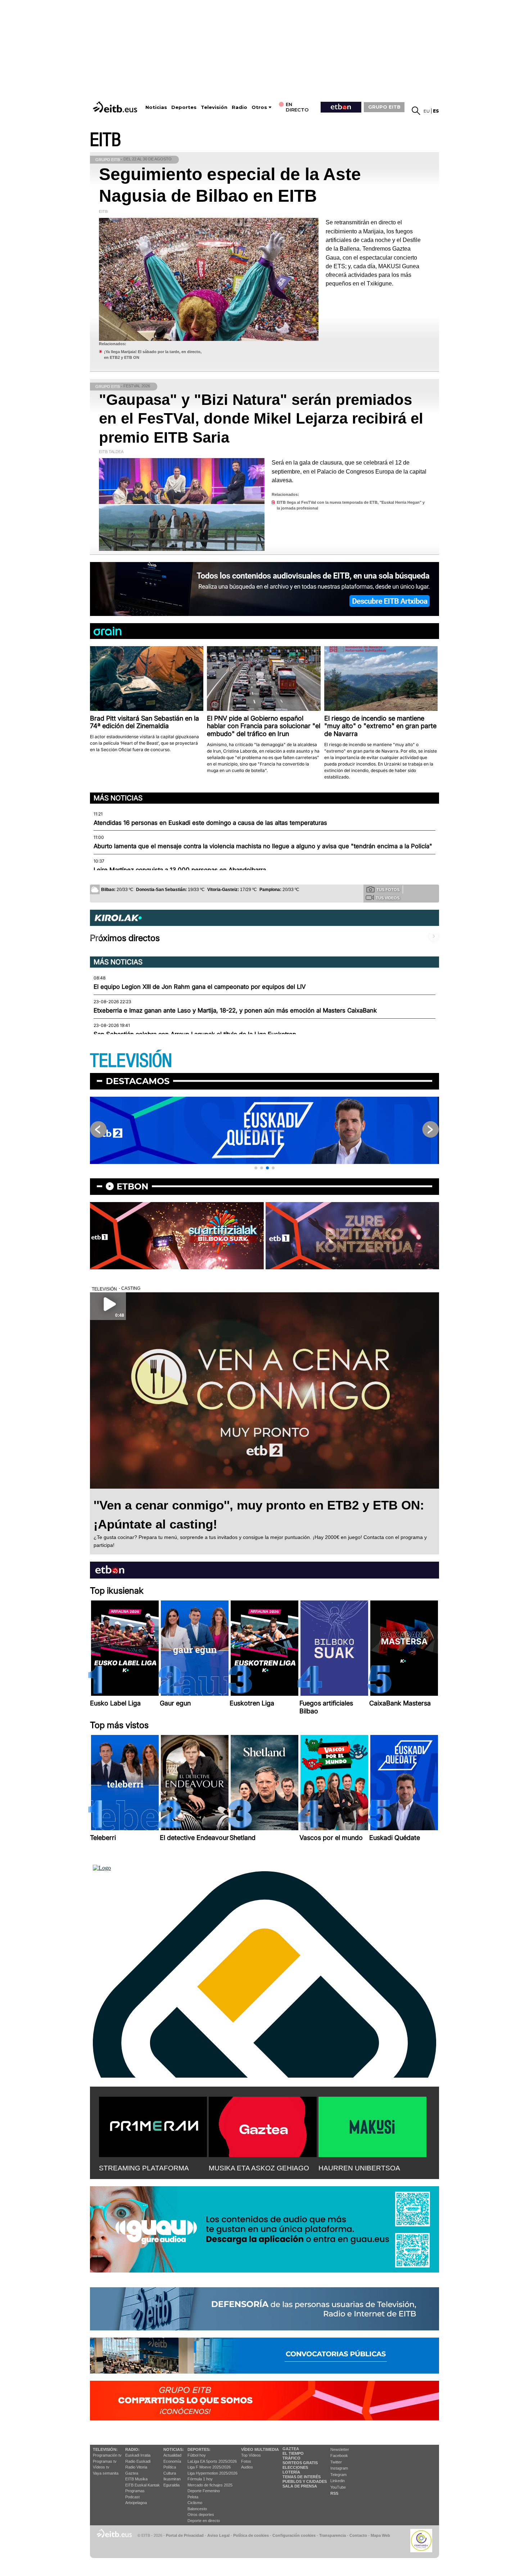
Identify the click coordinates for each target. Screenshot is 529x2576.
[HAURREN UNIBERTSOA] (372, 2125)
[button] (256, 1168)
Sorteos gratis (300, 2463)
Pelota (193, 2497)
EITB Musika (136, 2479)
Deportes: (199, 2449)
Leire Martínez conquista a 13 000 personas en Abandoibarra (180, 870)
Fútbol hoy (197, 2455)
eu (427, 111)
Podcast (132, 2497)
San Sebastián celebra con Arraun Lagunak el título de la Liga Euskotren (195, 1034)
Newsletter (340, 2449)
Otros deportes (201, 2515)
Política (170, 2467)
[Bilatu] (416, 111)
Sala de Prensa (300, 2486)
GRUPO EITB (384, 107)
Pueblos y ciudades (305, 2481)
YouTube (338, 2487)
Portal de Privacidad (185, 2535)
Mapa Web (380, 2535)
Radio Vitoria (136, 2467)
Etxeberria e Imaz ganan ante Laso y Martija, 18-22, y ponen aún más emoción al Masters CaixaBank (235, 1010)
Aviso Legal (218, 2535)
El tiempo (293, 2453)
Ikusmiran (172, 2479)
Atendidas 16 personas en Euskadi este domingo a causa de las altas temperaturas (210, 823)
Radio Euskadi (138, 2461)
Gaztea (132, 2473)
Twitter (336, 2462)
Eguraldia (171, 2485)
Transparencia (333, 2535)
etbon (132, 1186)
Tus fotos (388, 890)
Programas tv (105, 2461)
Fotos (246, 2461)
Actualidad (172, 2455)
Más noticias (118, 798)
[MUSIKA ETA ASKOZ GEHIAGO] (263, 2125)
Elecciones (295, 2467)
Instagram (339, 2468)
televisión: (105, 2449)
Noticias (156, 107)
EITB (105, 140)
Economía (172, 2461)
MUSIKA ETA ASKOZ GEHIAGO (259, 2168)
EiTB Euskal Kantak (143, 2485)
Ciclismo (195, 2503)
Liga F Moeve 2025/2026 (209, 2467)
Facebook (339, 2456)
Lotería (291, 2472)
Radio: (132, 2449)
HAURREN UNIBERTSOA (359, 2168)
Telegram (338, 2475)
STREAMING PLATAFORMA (144, 2168)
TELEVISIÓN (131, 1061)
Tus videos (388, 898)
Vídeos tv (101, 2467)
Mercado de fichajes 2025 (210, 2485)
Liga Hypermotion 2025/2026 (212, 2473)
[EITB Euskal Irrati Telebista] (116, 107)
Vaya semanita (106, 2473)
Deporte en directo (204, 2521)
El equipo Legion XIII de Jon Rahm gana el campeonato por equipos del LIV (200, 987)
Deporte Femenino (204, 2491)
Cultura (170, 2473)
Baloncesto (197, 2509)
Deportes (184, 107)
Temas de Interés (302, 2477)
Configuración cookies (294, 2535)
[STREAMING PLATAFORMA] (153, 2125)
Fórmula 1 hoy (200, 2479)
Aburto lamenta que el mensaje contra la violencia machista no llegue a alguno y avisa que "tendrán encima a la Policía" (263, 846)
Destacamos (138, 1081)
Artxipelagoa (136, 2503)
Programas (135, 2491)
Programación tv (107, 2455)
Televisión (214, 107)
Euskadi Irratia (138, 2455)
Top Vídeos (251, 2455)
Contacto (358, 2535)
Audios (247, 2467)
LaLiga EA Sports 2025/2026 (212, 2461)
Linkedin (338, 2481)
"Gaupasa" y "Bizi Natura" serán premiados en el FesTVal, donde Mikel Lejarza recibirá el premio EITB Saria (261, 419)
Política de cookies (251, 2535)
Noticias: (174, 2449)
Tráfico (291, 2458)
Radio (239, 107)
